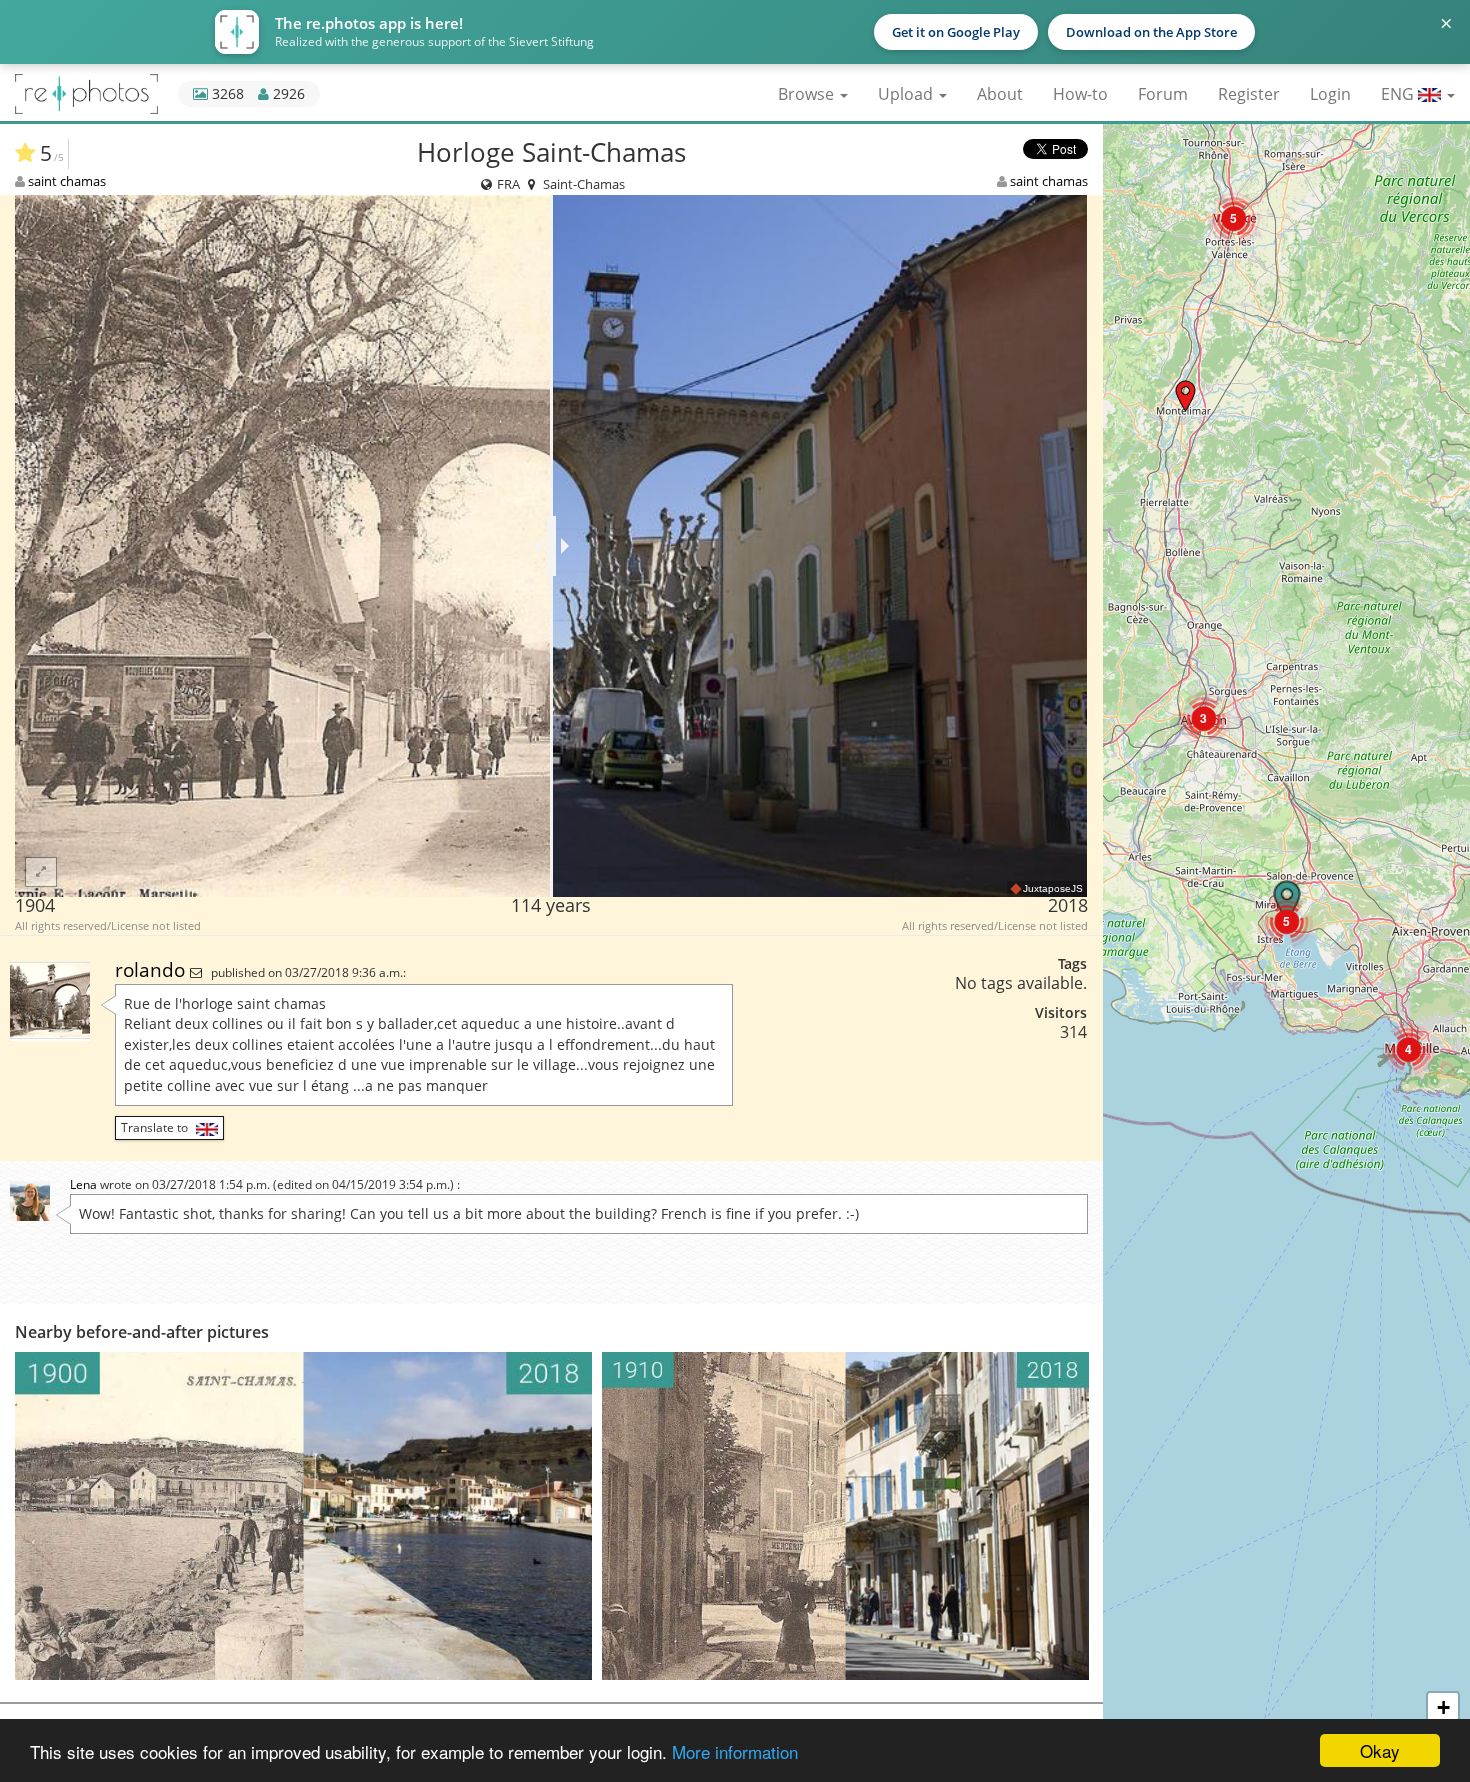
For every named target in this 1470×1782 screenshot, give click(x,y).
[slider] (551, 546)
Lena (83, 1184)
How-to (1080, 94)
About (1000, 94)
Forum (1163, 94)
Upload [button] (907, 94)
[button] (1185, 395)
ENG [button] (1399, 94)
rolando (152, 969)
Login (1330, 94)
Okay (1380, 1750)
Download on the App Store (1151, 32)
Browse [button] (808, 94)
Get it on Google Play (956, 32)
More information (735, 1751)
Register (1249, 94)
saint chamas (67, 181)
